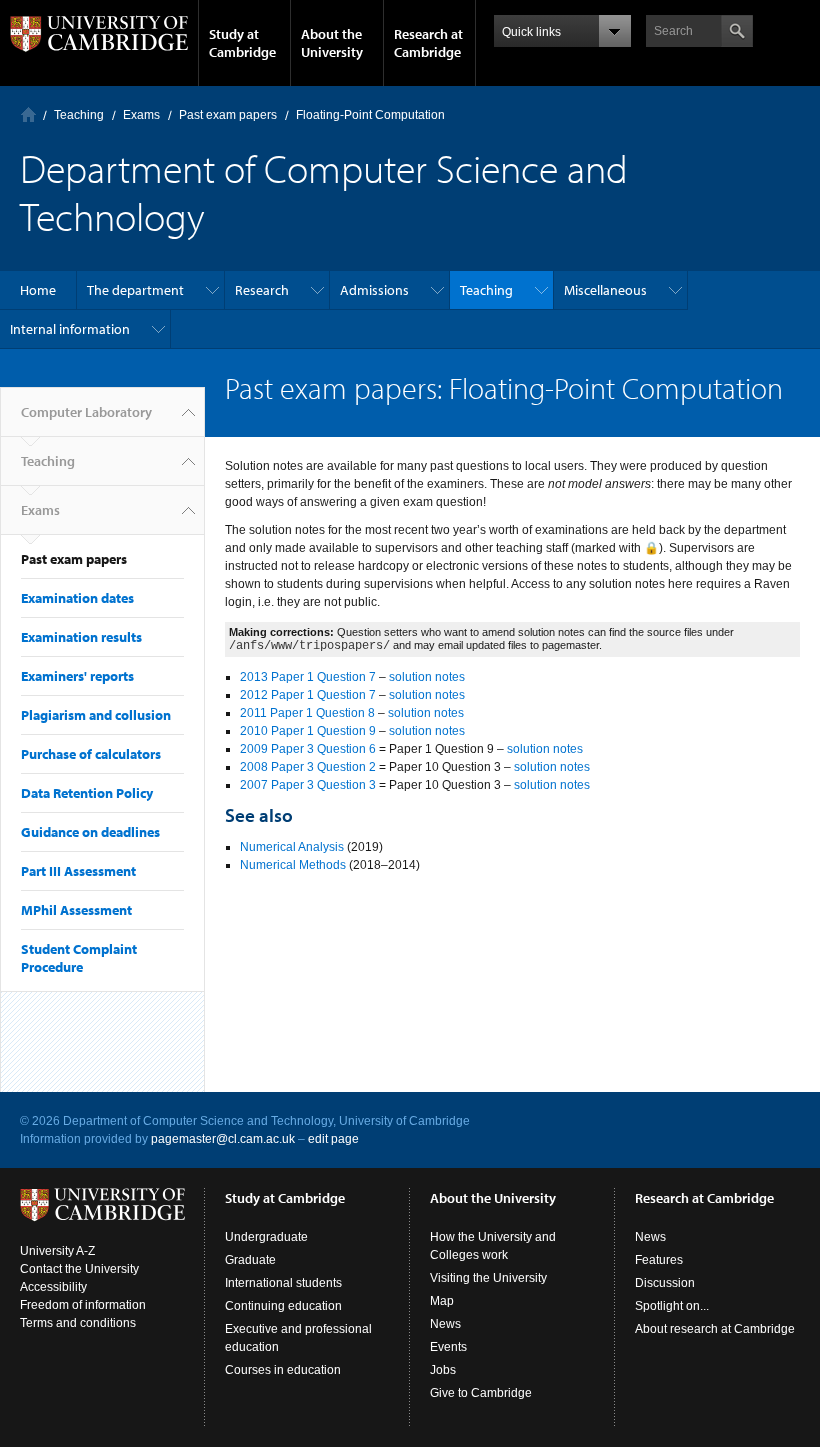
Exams (141, 115)
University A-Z (57, 1251)
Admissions (374, 290)
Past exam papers (228, 115)
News (445, 1324)
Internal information (70, 329)
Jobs (443, 1370)
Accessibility (53, 1287)
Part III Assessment (78, 871)
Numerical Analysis (292, 847)
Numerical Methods (293, 865)
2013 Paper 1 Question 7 (308, 677)
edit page (333, 1139)
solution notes (427, 677)
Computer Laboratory (28, 114)
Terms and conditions (78, 1323)
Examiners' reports (77, 676)
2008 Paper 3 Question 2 (308, 767)
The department (135, 290)
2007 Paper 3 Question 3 (308, 785)
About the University (332, 43)
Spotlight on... (672, 1306)
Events (448, 1347)
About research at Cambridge (715, 1329)
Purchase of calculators (91, 754)
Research (262, 290)
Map (442, 1301)
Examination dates (77, 598)
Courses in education (283, 1370)
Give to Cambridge (481, 1393)
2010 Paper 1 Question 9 (308, 731)
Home (38, 290)
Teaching (79, 115)
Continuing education (283, 1306)
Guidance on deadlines (90, 832)
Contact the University (79, 1269)
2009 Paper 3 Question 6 (308, 749)
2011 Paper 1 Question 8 (307, 713)
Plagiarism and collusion (96, 715)
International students (283, 1283)
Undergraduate (266, 1237)
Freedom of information (83, 1305)
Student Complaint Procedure (79, 958)
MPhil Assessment (76, 910)
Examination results (81, 637)
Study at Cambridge (242, 43)
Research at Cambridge (428, 43)
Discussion (665, 1283)
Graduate (250, 1260)
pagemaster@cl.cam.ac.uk (223, 1139)
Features (659, 1260)
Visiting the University (488, 1278)
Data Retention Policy (87, 793)
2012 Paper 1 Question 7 (308, 695)
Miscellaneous (605, 290)
